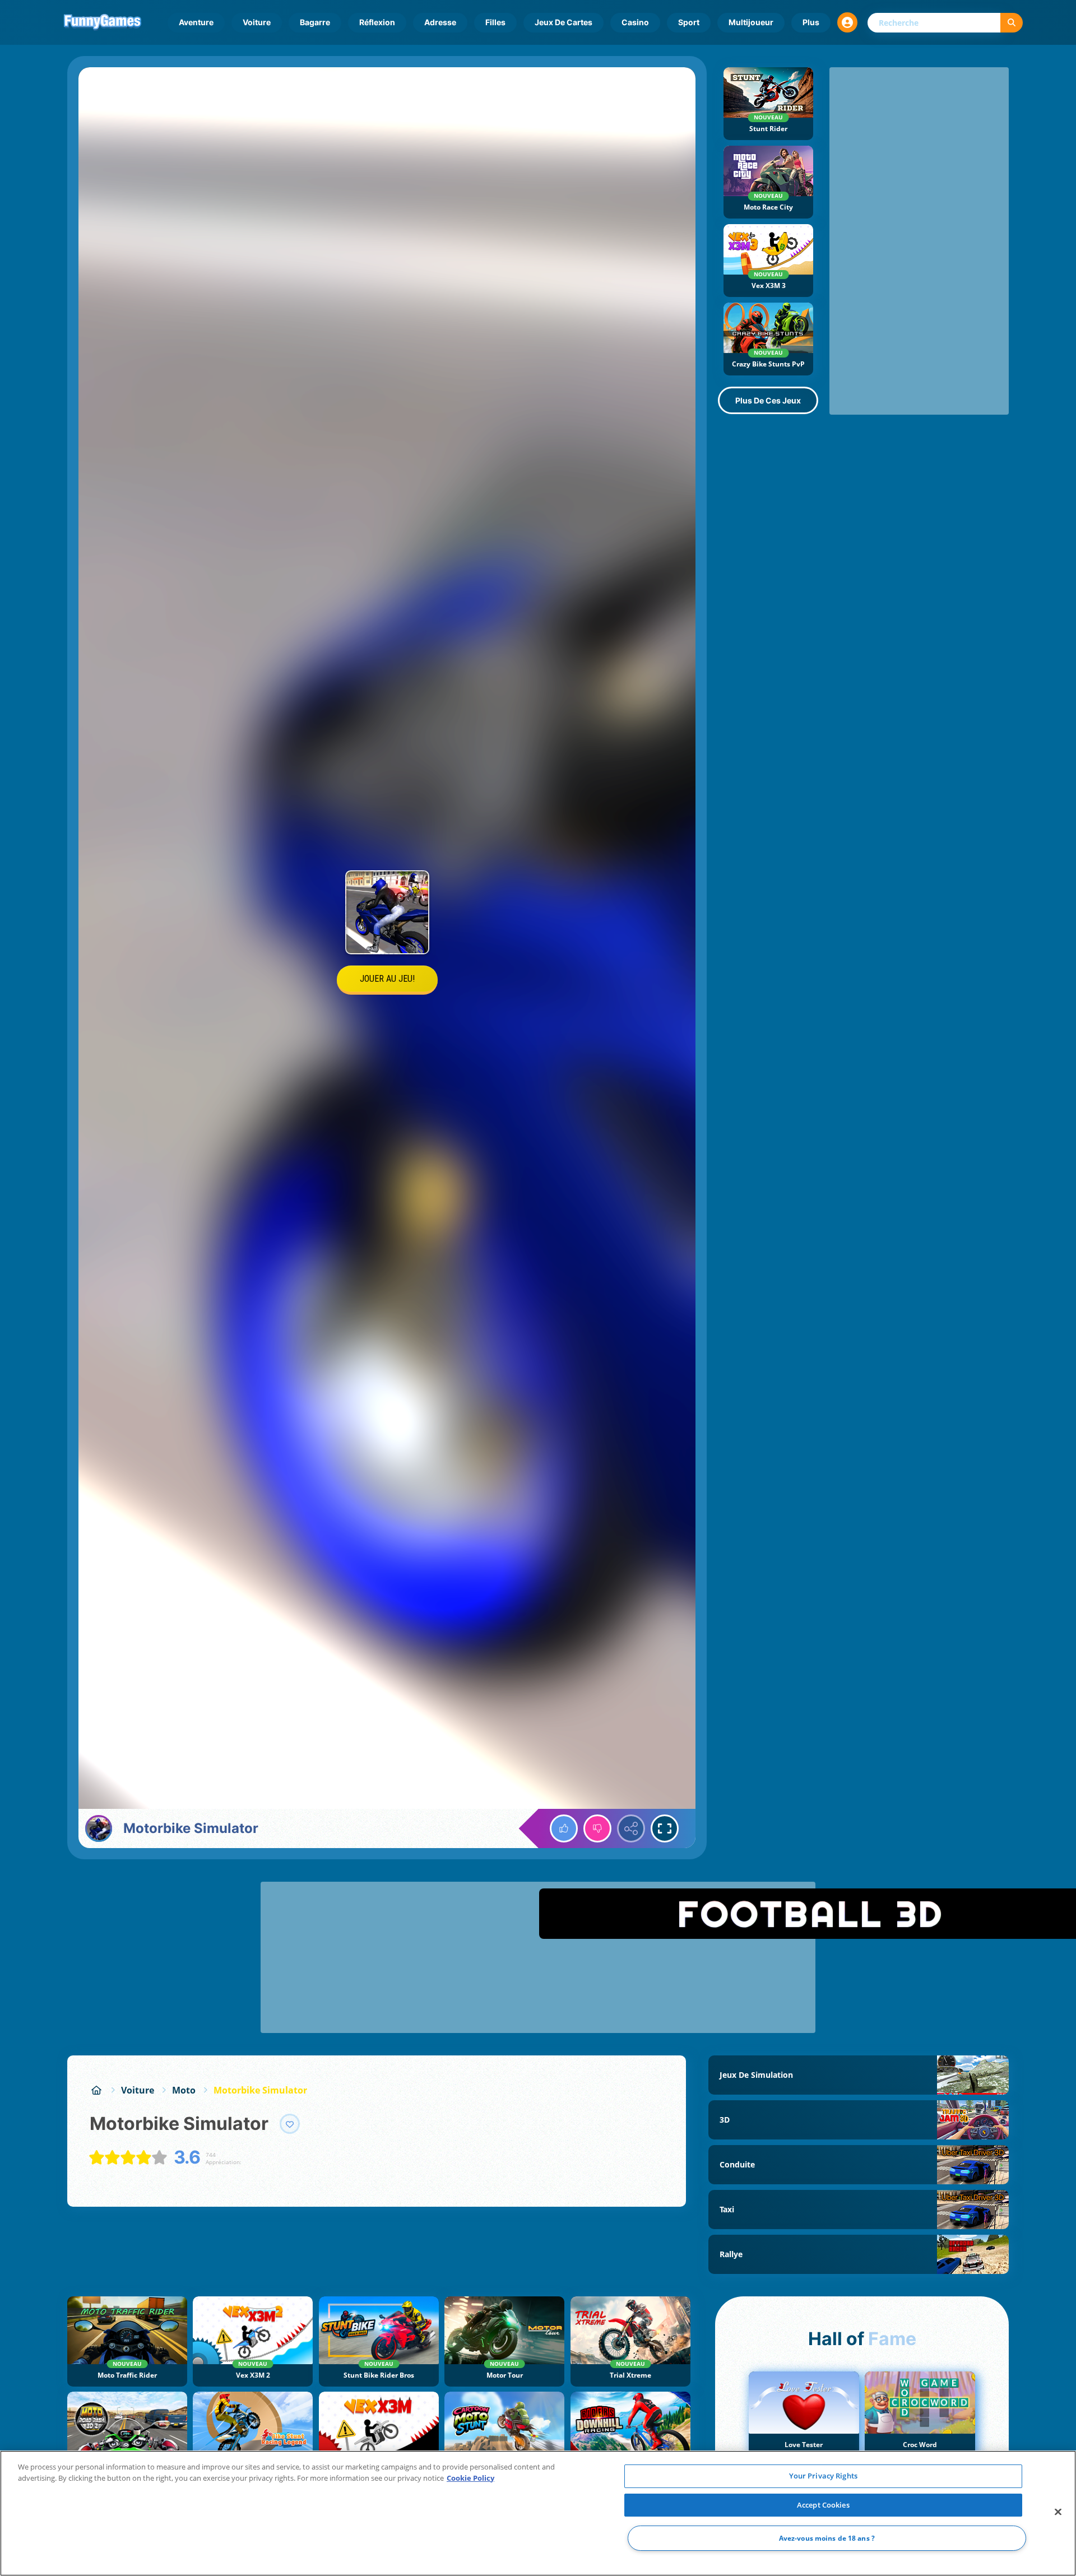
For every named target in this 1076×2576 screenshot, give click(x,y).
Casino (635, 22)
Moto (184, 2090)
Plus (811, 22)
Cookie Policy (470, 2478)
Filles (495, 22)
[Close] (1058, 2512)
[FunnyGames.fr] (96, 2090)
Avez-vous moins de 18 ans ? (827, 2538)
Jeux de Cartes (563, 22)
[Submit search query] (1012, 23)
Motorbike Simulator (260, 2090)
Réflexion (377, 22)
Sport (689, 22)
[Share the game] (631, 1828)
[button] (847, 22)
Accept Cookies (823, 2505)
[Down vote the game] (597, 1828)
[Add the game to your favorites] (290, 2124)
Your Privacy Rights (823, 2476)
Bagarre (315, 22)
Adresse (440, 22)
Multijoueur (751, 22)
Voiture (257, 22)
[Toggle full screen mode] (665, 1828)
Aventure (196, 22)
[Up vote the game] (564, 1828)
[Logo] (103, 22)
